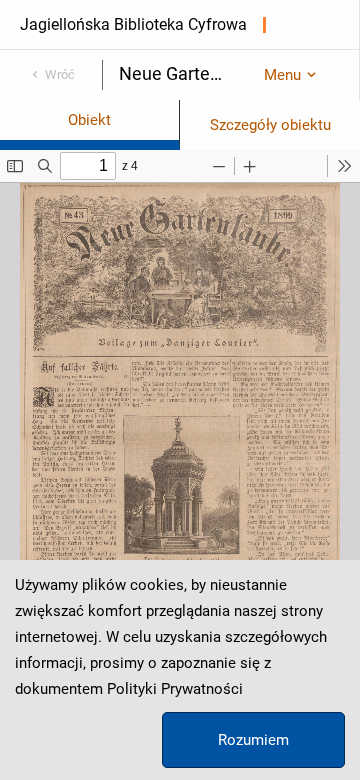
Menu (282, 75)
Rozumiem (253, 740)
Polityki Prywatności (175, 689)
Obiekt (89, 120)
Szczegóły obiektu (270, 125)
